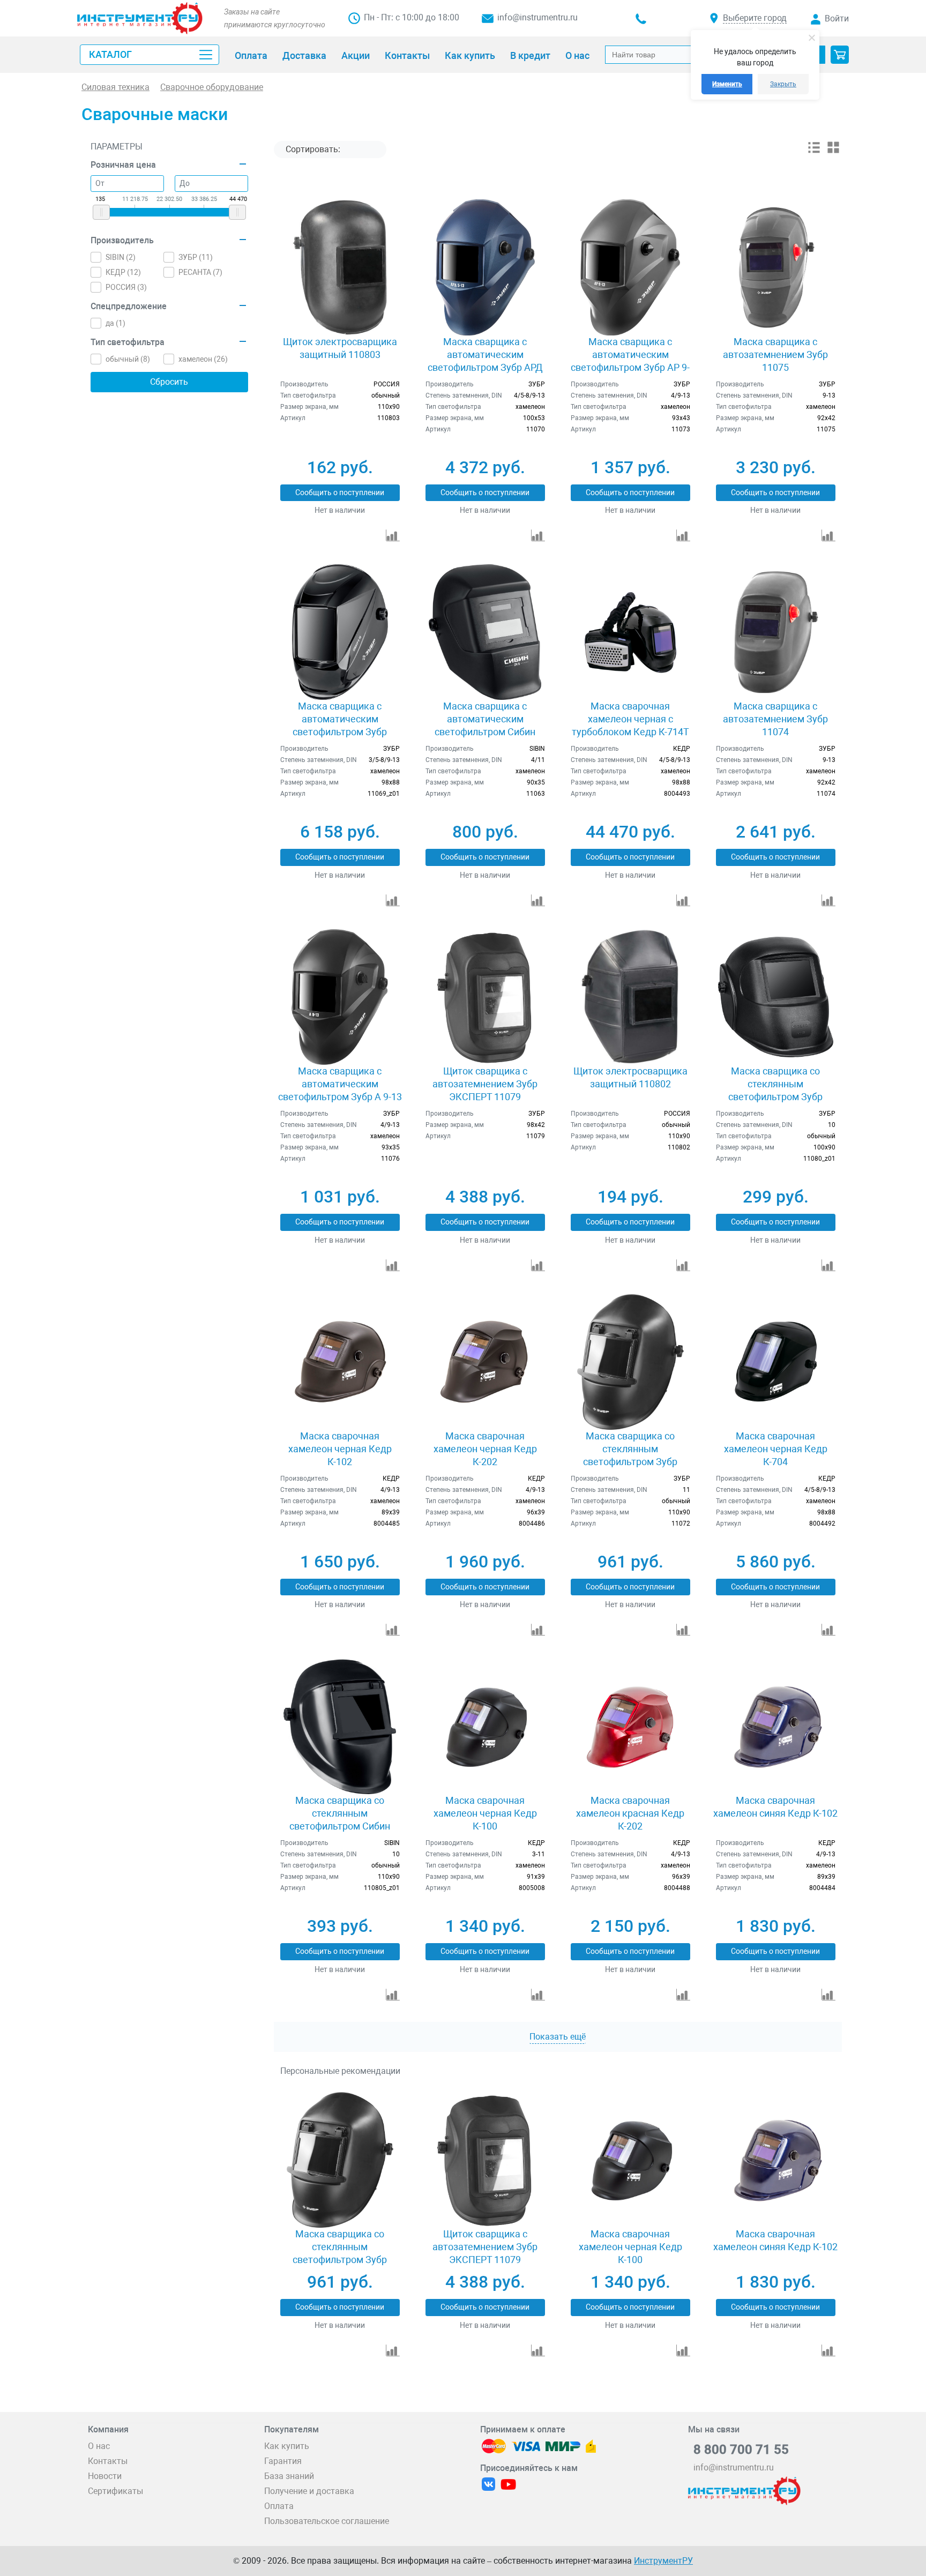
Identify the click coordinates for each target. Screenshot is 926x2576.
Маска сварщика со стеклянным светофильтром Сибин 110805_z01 (340, 1820)
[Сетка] (833, 151)
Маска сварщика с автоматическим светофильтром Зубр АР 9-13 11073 (630, 361)
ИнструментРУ (663, 2561)
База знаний (289, 2476)
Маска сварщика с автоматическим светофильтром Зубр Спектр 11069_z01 (340, 725)
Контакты (108, 2461)
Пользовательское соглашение (327, 2521)
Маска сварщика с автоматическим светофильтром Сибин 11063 (485, 725)
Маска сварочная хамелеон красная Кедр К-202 (630, 1813)
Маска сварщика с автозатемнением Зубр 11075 (775, 354)
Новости (105, 2476)
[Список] (814, 151)
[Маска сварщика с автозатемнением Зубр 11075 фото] (776, 267)
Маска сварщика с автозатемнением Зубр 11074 (775, 719)
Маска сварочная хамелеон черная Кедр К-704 (776, 1449)
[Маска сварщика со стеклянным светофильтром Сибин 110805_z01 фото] (339, 1726)
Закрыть (783, 84)
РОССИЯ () (126, 287)
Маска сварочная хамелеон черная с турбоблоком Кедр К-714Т (630, 719)
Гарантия (283, 2461)
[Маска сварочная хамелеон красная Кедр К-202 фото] (630, 1726)
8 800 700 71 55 (741, 2450)
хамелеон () (203, 359)
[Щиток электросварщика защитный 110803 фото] (339, 267)
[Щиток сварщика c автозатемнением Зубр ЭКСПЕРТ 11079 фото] (485, 997)
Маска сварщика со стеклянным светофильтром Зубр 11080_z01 (775, 1090)
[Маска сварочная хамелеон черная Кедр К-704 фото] (776, 1362)
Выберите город (755, 18)
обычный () (128, 359)
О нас (99, 2446)
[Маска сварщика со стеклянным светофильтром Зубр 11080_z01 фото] (776, 997)
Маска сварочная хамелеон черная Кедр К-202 (485, 1449)
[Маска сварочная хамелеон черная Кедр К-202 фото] (485, 1362)
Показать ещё (558, 2037)
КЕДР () (123, 272)
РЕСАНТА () (200, 272)
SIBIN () (121, 257)
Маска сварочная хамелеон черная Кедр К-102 (340, 1449)
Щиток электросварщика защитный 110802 (630, 1077)
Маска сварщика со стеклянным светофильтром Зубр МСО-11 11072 (630, 1455)
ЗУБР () (196, 257)
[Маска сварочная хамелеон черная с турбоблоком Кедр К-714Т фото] (630, 632)
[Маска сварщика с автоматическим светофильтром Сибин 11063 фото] (485, 632)
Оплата (279, 2506)
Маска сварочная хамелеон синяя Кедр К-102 (775, 1807)
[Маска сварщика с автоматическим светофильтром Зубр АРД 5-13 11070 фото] (485, 267)
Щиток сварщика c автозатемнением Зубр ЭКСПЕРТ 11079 (485, 1084)
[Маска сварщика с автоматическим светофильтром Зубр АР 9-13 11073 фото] (630, 267)
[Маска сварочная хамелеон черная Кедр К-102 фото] (339, 1362)
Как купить (287, 2446)
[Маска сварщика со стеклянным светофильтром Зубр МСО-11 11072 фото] (630, 1362)
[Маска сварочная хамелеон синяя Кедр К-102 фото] (776, 1726)
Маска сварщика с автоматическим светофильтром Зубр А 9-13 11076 (340, 1090)
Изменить (727, 84)
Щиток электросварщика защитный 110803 (340, 348)
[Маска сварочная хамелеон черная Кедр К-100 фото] (485, 1726)
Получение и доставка (309, 2491)
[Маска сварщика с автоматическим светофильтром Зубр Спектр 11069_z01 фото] (339, 632)
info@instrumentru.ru (537, 17)
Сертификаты (115, 2491)
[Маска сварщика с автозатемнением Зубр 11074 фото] (776, 632)
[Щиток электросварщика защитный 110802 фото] (630, 997)
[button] (840, 55)
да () (115, 323)
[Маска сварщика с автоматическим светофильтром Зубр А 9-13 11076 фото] (339, 997)
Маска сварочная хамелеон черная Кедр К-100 (485, 1813)
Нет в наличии (340, 510)
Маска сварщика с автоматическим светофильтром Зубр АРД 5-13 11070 (485, 361)
